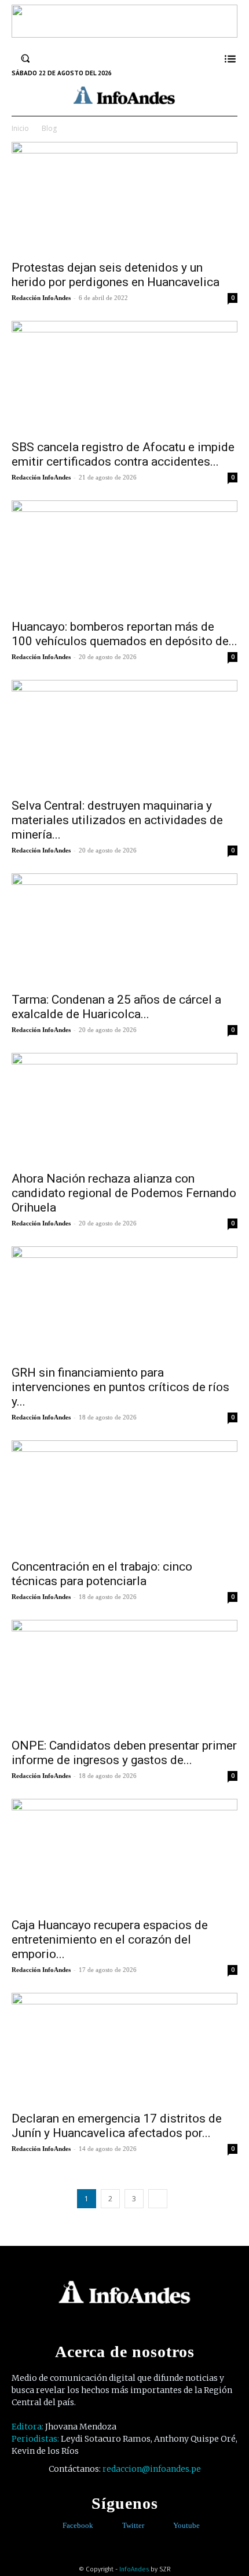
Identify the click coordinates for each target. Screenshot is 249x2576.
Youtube (186, 2525)
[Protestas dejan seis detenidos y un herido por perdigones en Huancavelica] (124, 198)
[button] (25, 58)
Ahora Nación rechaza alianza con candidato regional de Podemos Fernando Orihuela (124, 1193)
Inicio (20, 128)
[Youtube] (165, 2526)
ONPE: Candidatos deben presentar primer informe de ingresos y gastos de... (124, 1753)
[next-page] (158, 2199)
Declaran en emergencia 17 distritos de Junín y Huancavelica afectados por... (117, 2126)
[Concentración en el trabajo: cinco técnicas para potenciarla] (124, 1496)
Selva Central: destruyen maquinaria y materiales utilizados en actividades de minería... (117, 820)
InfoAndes (134, 2569)
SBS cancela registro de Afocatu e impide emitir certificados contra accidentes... (123, 454)
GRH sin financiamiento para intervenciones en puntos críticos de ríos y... (120, 1387)
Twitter (133, 2525)
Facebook (78, 2525)
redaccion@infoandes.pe (152, 2469)
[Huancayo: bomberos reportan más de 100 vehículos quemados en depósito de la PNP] (124, 556)
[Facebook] (54, 2526)
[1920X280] (124, 34)
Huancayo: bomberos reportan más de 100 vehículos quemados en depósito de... (124, 634)
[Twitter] (114, 2526)
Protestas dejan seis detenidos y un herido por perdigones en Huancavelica (116, 275)
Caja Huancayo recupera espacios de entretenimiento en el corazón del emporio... (110, 1940)
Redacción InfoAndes (41, 298)
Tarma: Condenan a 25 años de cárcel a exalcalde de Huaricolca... (116, 1007)
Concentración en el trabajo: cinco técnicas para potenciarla (102, 1574)
